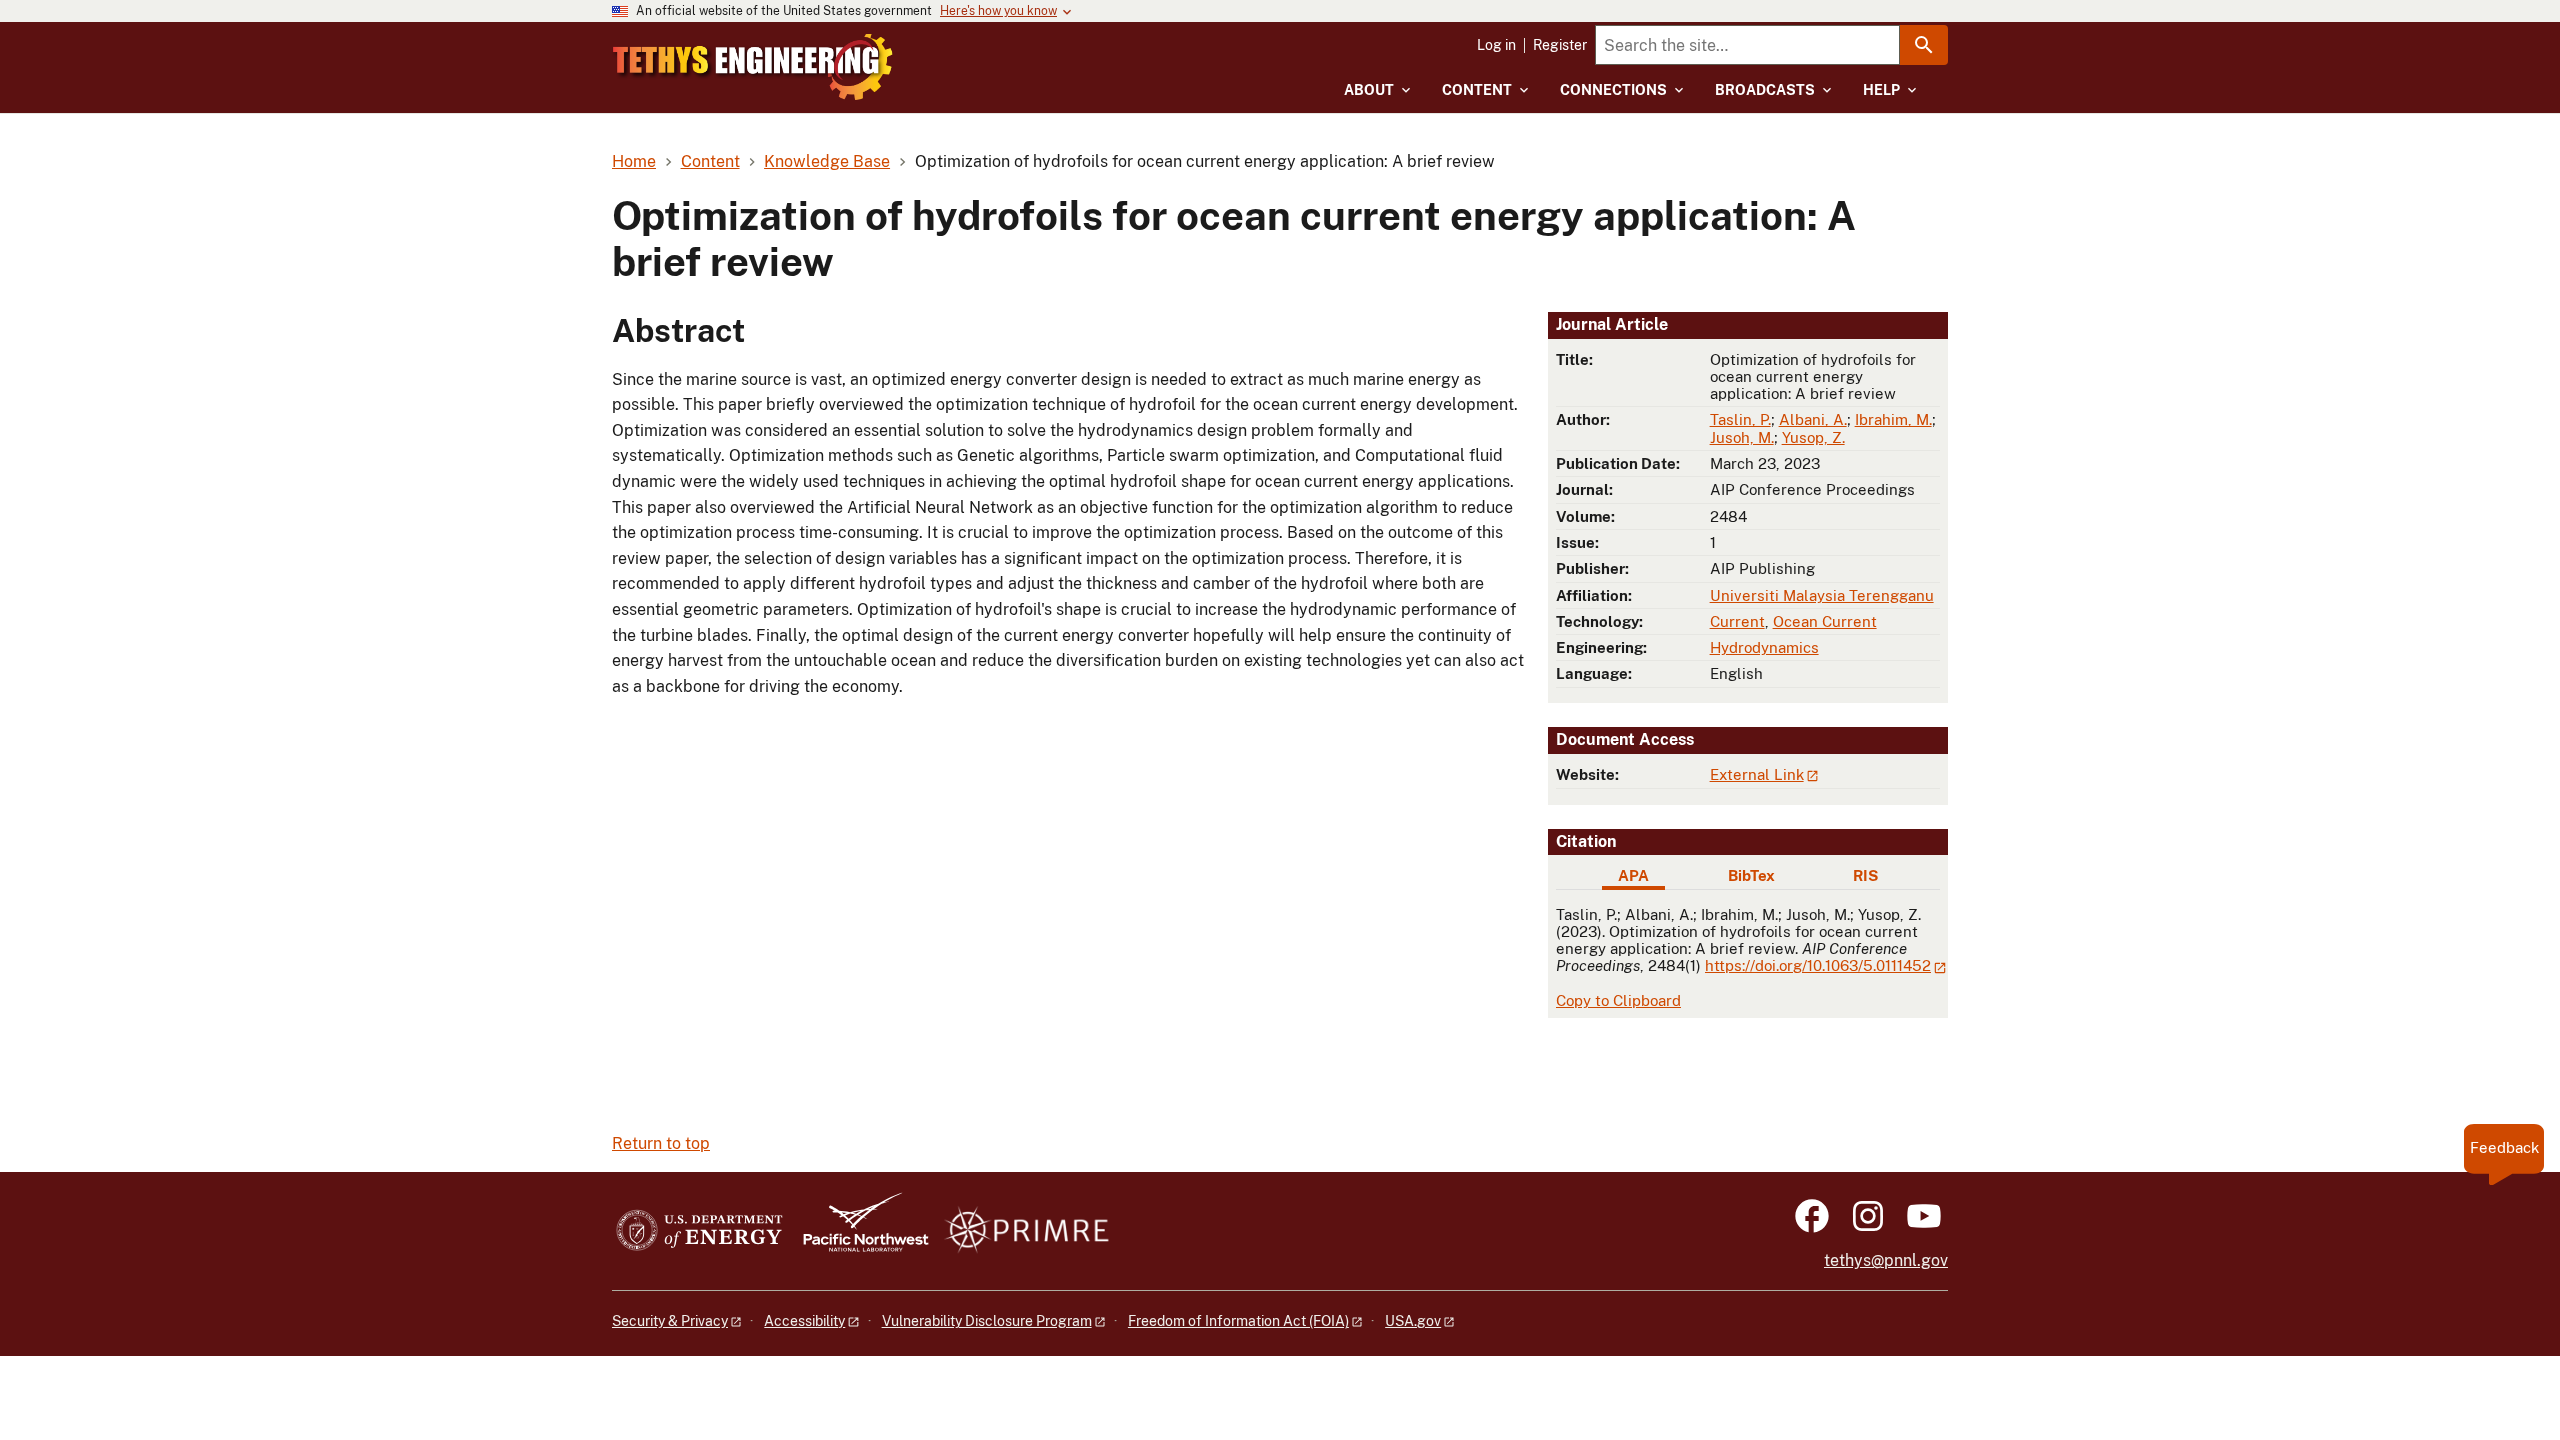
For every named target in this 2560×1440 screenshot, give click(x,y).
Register (1560, 45)
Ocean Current (1825, 621)
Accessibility (804, 1321)
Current (1737, 621)
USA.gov (1413, 1321)
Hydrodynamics (1764, 647)
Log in (1496, 45)
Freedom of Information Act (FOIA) (1238, 1321)
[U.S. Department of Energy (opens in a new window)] (699, 1231)
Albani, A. (1813, 419)
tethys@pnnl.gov (1886, 1260)
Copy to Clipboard (1618, 1000)
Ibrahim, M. (1893, 419)
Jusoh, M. (1742, 437)
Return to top (661, 1143)
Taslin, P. (1740, 419)
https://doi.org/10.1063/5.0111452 (1818, 965)
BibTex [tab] (1751, 875)
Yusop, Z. (1813, 437)
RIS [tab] (1865, 875)
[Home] (753, 67)
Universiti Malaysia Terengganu (1822, 595)
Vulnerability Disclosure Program (987, 1321)
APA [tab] (1633, 875)
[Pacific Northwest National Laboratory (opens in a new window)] (858, 1231)
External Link (1757, 774)
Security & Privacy (670, 1321)
